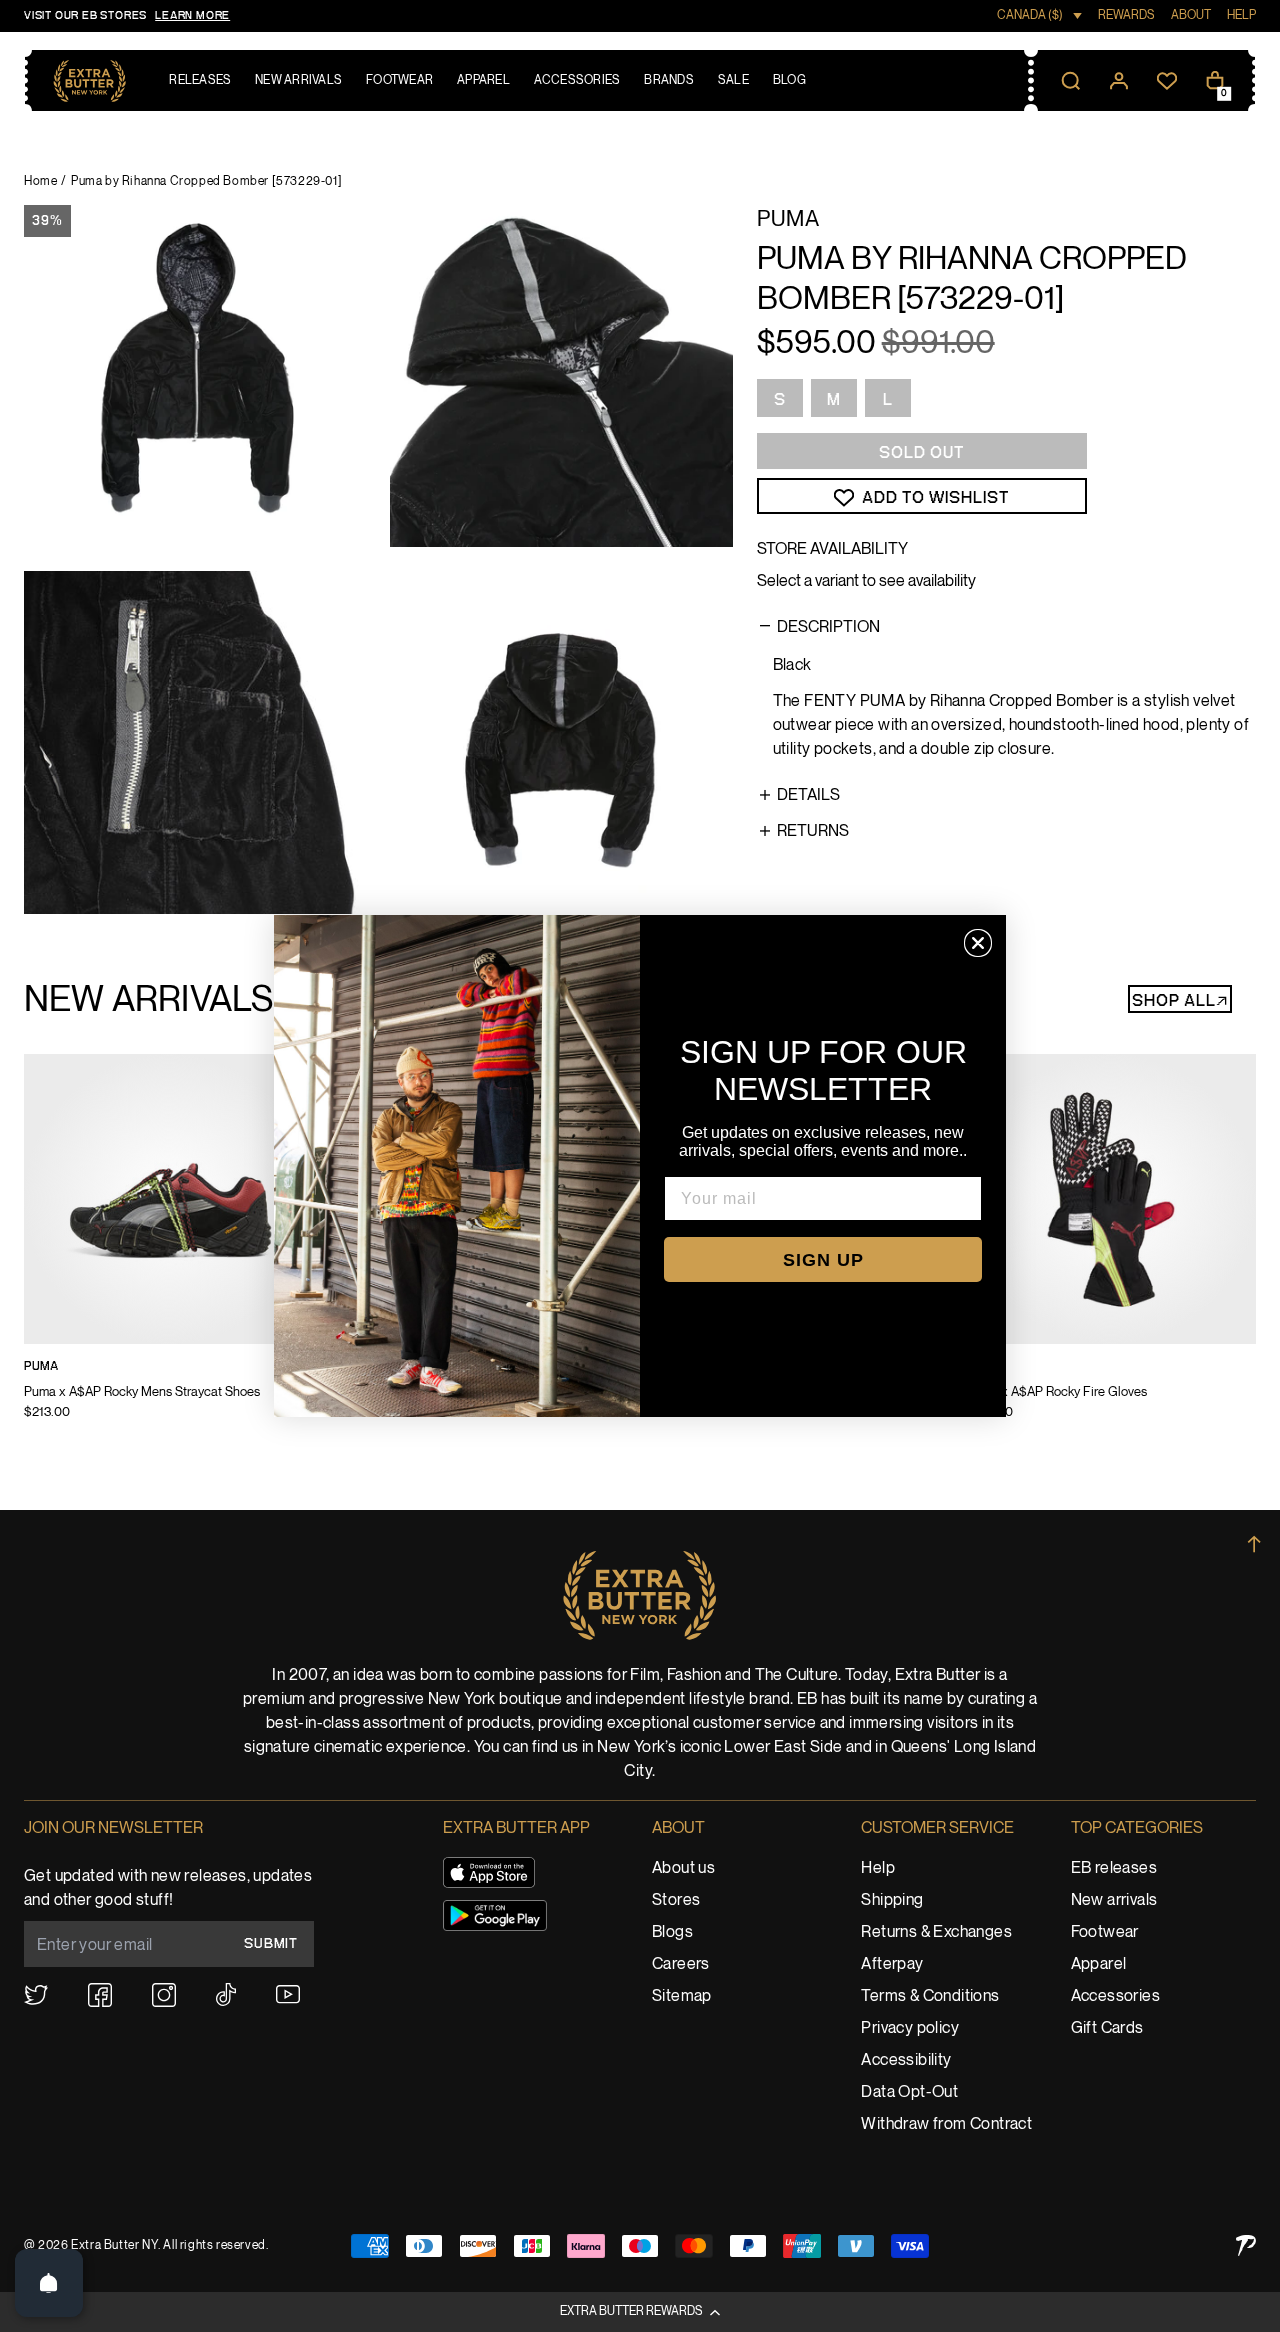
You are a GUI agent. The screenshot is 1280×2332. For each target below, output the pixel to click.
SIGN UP (823, 1260)
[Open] (49, 2283)
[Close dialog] (978, 943)
